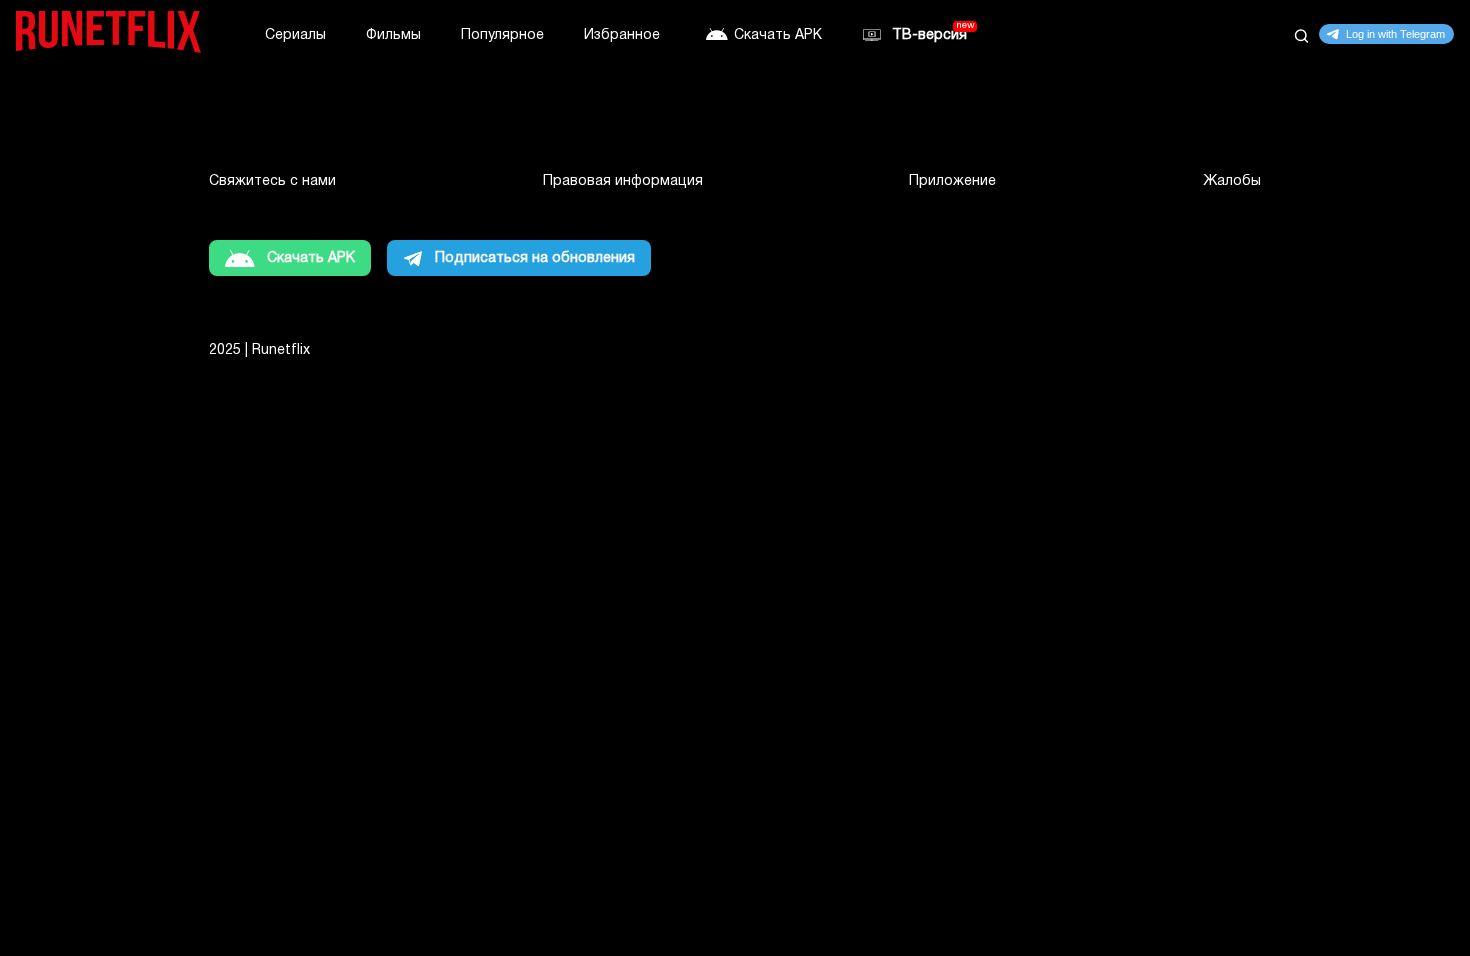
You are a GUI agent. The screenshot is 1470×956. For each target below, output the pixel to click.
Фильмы (393, 35)
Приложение (952, 181)
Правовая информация (623, 181)
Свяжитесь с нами (272, 181)
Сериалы (295, 35)
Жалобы (1232, 181)
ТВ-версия (929, 35)
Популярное (502, 35)
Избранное (622, 35)
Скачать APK (778, 35)
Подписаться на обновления (535, 258)
